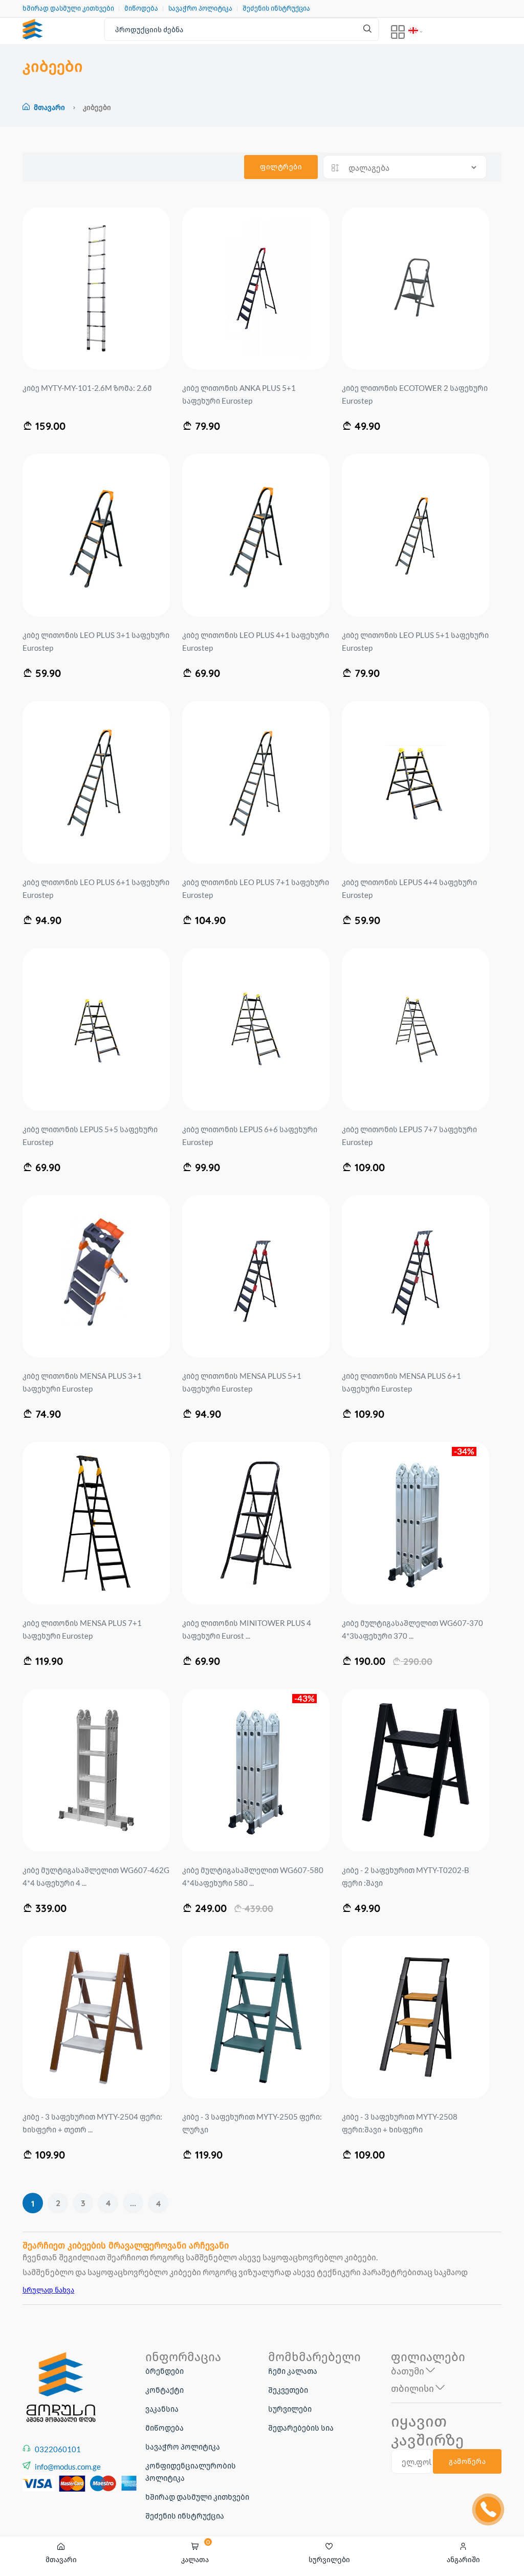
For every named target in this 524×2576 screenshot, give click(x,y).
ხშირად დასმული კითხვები (68, 8)
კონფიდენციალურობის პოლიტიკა (191, 2472)
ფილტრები (281, 167)
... (133, 2203)
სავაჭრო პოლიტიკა (200, 8)
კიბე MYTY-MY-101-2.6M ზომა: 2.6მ (87, 388)
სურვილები (290, 2409)
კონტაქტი (165, 2390)
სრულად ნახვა (48, 2290)
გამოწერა (467, 2461)
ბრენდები (165, 2371)
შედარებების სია (301, 2428)
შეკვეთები (288, 2390)
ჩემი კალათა (293, 2371)
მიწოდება (141, 8)
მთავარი (49, 107)
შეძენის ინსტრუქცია (276, 8)
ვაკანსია (162, 2409)
